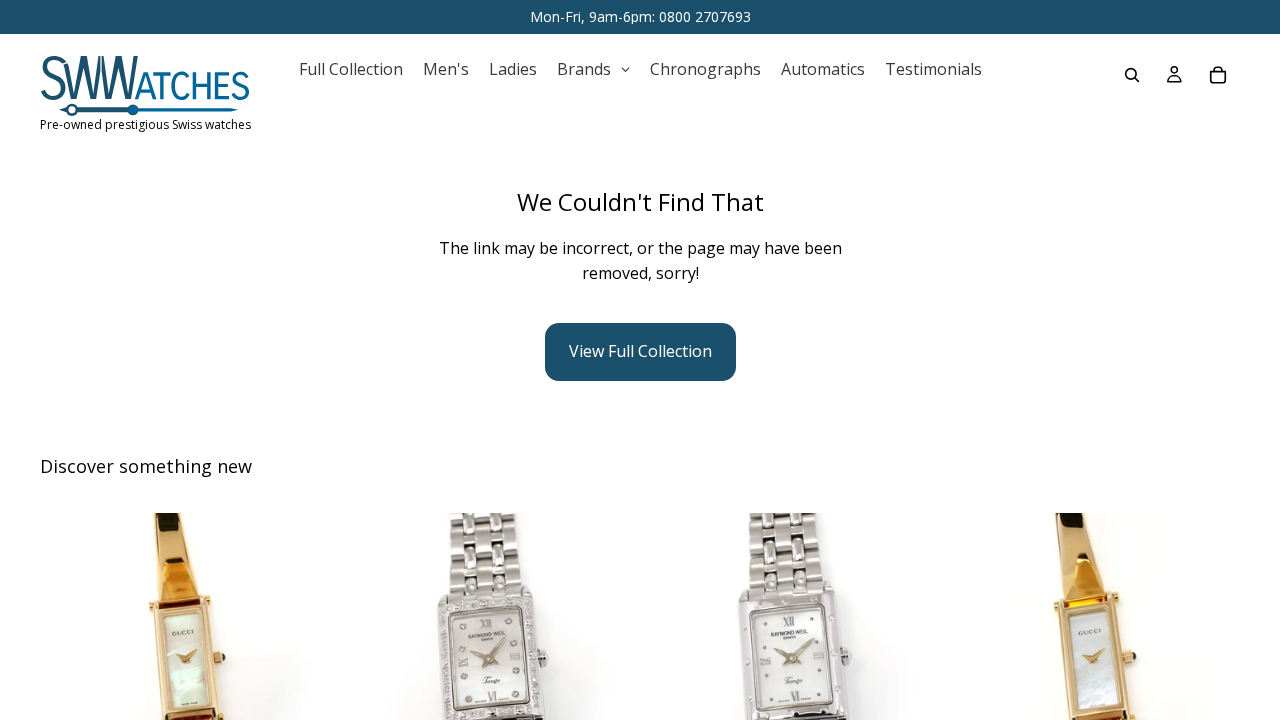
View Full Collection (640, 351)
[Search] (1132, 75)
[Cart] (1218, 75)
